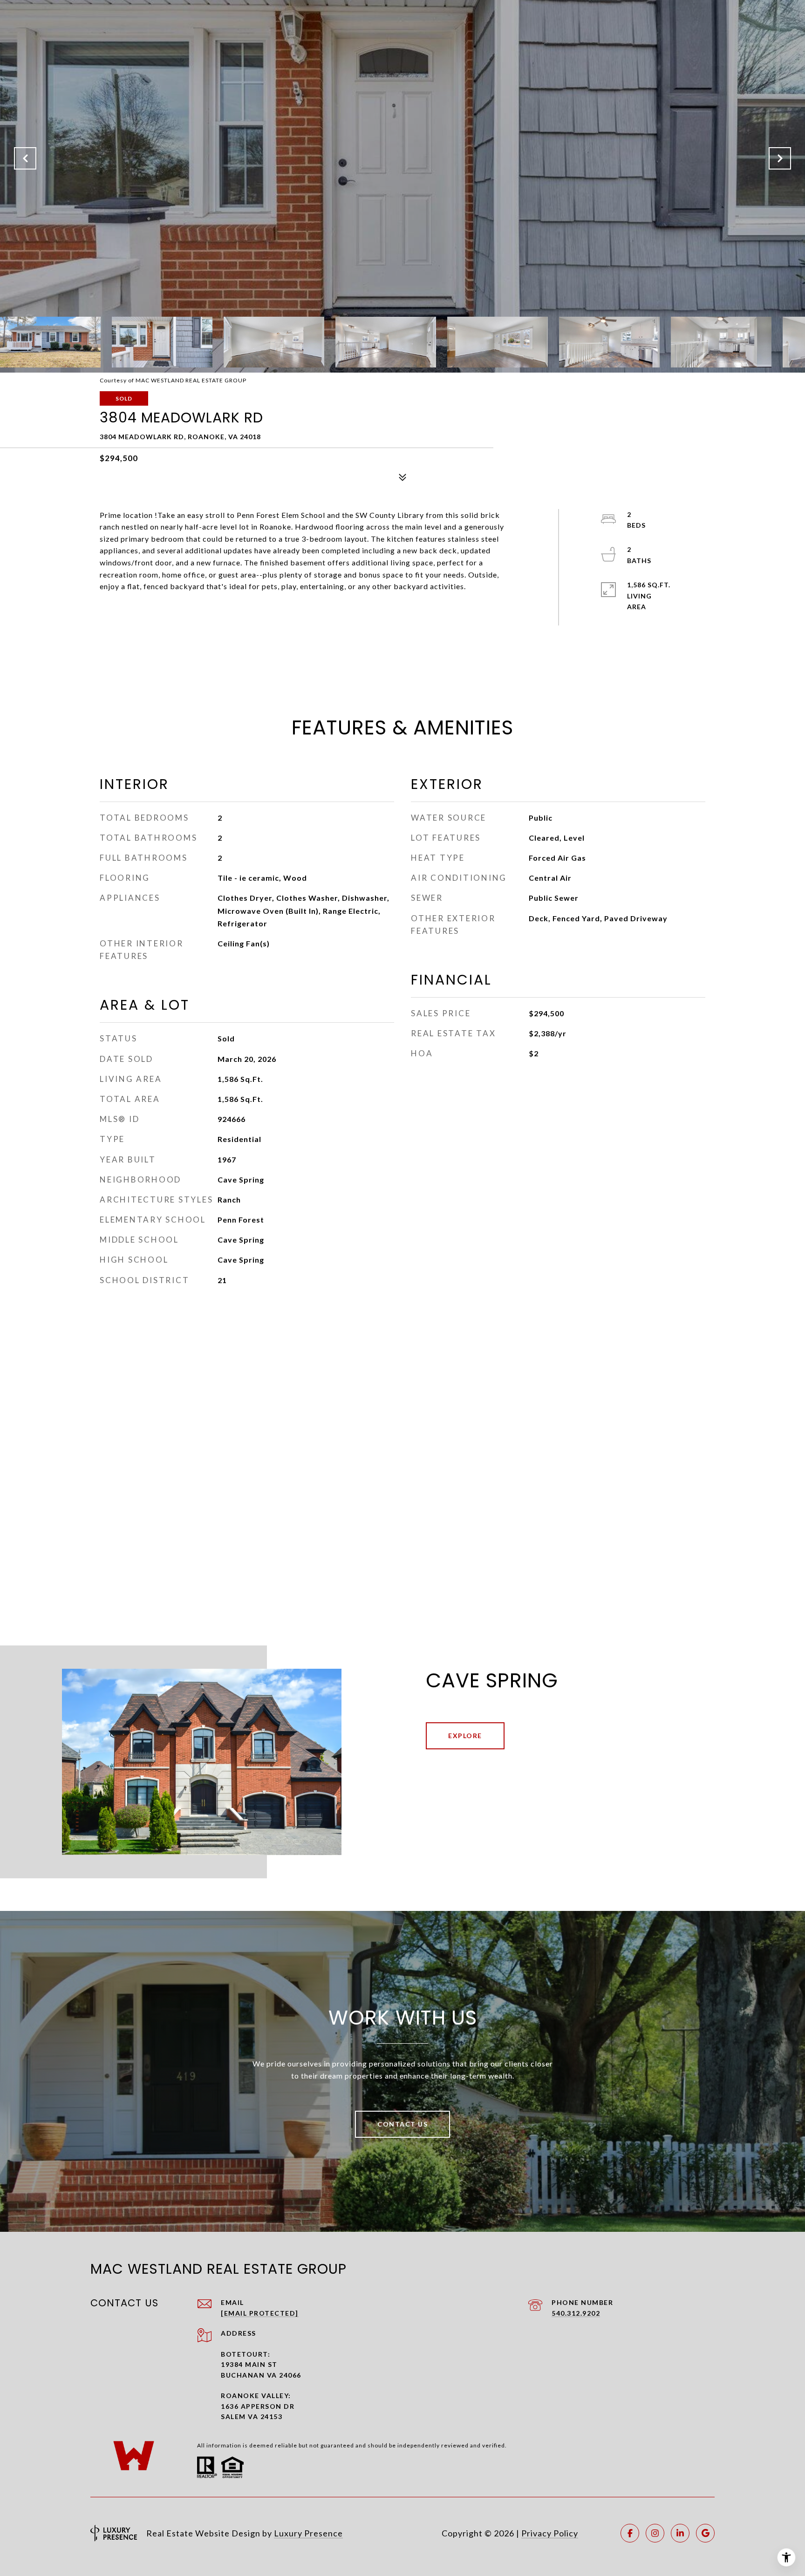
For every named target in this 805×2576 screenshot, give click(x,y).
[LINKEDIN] (680, 2533)
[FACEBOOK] (630, 2533)
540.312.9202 (576, 2313)
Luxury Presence (308, 2533)
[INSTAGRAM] (655, 2533)
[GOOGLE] (705, 2533)
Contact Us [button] (402, 2124)
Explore (465, 1736)
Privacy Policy (550, 2533)
